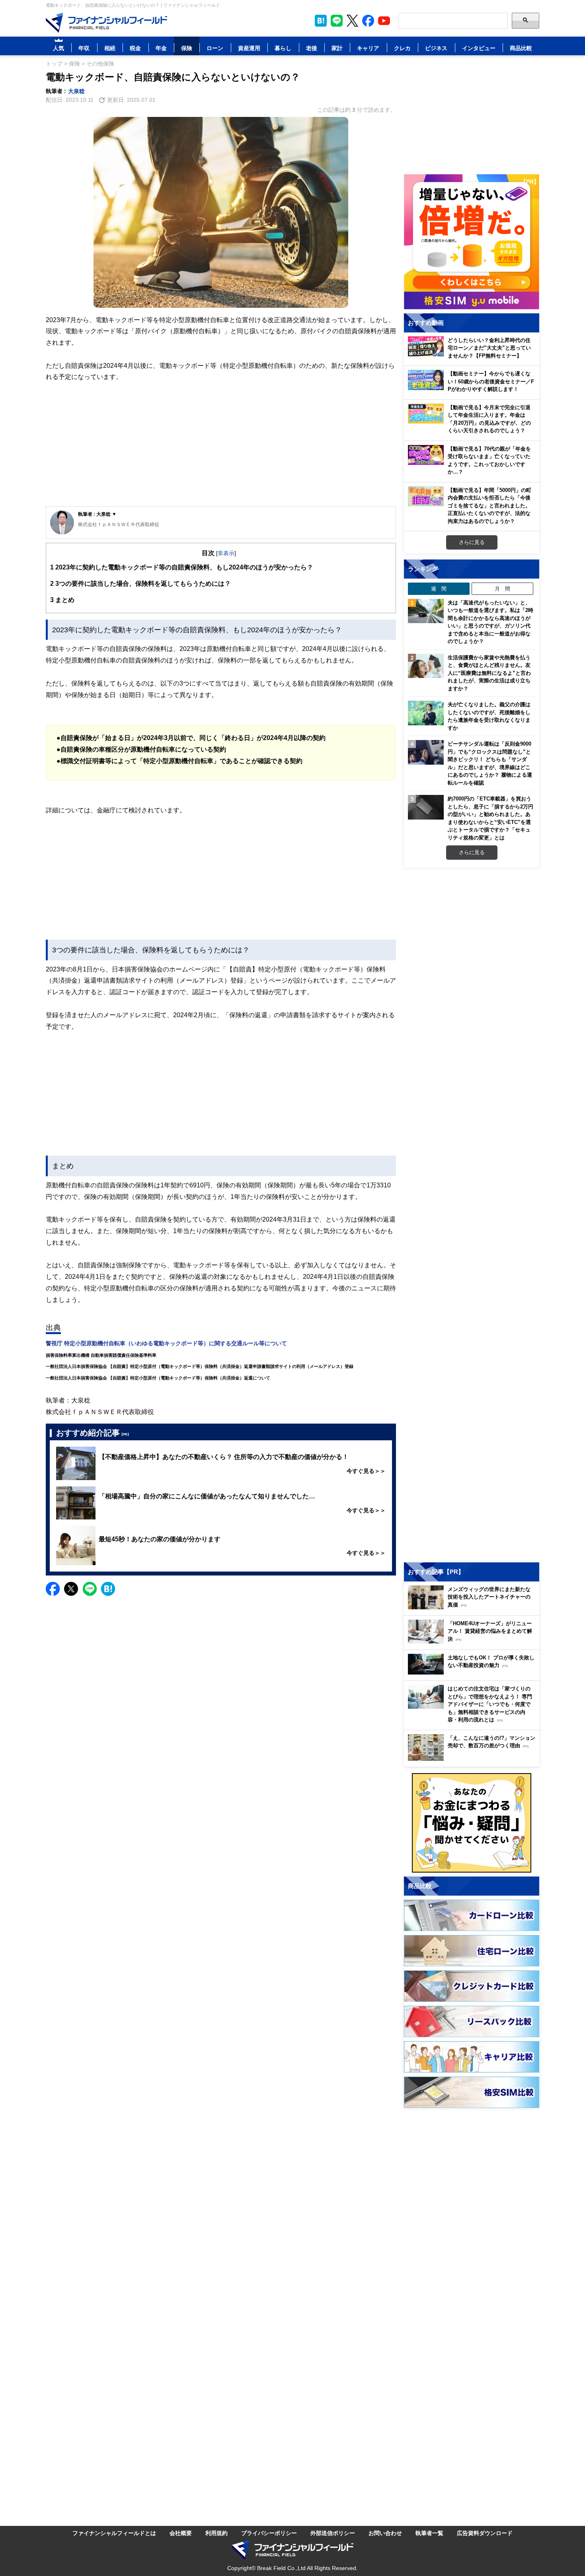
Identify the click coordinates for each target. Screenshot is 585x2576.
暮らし (283, 48)
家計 (337, 48)
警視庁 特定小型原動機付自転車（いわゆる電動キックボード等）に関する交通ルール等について (166, 1343)
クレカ (402, 48)
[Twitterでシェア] (71, 1589)
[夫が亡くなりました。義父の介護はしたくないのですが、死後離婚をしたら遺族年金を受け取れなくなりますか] (426, 713)
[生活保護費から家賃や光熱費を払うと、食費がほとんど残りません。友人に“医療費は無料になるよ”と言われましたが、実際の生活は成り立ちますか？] (426, 666)
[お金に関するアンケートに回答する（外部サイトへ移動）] (472, 1823)
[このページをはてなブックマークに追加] (321, 21)
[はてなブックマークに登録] (108, 1589)
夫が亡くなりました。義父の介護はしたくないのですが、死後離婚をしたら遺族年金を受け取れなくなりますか (489, 716)
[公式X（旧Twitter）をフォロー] (352, 21)
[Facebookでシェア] (53, 1589)
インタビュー (479, 48)
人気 (58, 48)
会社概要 (181, 2533)
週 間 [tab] (439, 589)
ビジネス (436, 48)
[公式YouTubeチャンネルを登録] (384, 21)
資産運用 (249, 48)
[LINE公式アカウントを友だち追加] (337, 21)
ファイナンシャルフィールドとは (114, 2533)
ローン (215, 48)
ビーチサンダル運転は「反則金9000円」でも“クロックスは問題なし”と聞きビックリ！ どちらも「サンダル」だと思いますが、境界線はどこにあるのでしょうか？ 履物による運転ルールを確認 (490, 763)
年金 (161, 48)
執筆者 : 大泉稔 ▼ (97, 514)
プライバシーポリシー (269, 2533)
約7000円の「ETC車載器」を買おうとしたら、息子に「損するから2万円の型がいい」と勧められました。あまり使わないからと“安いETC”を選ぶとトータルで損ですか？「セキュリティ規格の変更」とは (490, 818)
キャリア (368, 48)
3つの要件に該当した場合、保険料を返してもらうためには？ (140, 583)
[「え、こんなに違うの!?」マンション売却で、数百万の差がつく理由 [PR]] (474, 1759)
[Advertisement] (221, 445)
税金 (135, 48)
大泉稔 (76, 91)
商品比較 (521, 48)
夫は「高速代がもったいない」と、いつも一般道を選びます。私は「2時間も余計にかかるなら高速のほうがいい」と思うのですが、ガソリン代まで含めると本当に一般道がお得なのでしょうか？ (490, 622)
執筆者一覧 (429, 2533)
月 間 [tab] (502, 589)
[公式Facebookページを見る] (368, 21)
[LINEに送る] (90, 1589)
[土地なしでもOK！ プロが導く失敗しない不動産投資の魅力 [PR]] (474, 1672)
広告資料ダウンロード (485, 2533)
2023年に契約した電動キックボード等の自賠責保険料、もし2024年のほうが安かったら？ (182, 567)
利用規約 (216, 2533)
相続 (110, 48)
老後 (312, 48)
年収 (84, 48)
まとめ (62, 600)
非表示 (226, 553)
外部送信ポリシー (333, 2533)
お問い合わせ (385, 2533)
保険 (187, 48)
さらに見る (472, 542)
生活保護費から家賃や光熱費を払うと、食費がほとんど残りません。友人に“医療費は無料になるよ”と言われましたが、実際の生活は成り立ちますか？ (489, 673)
